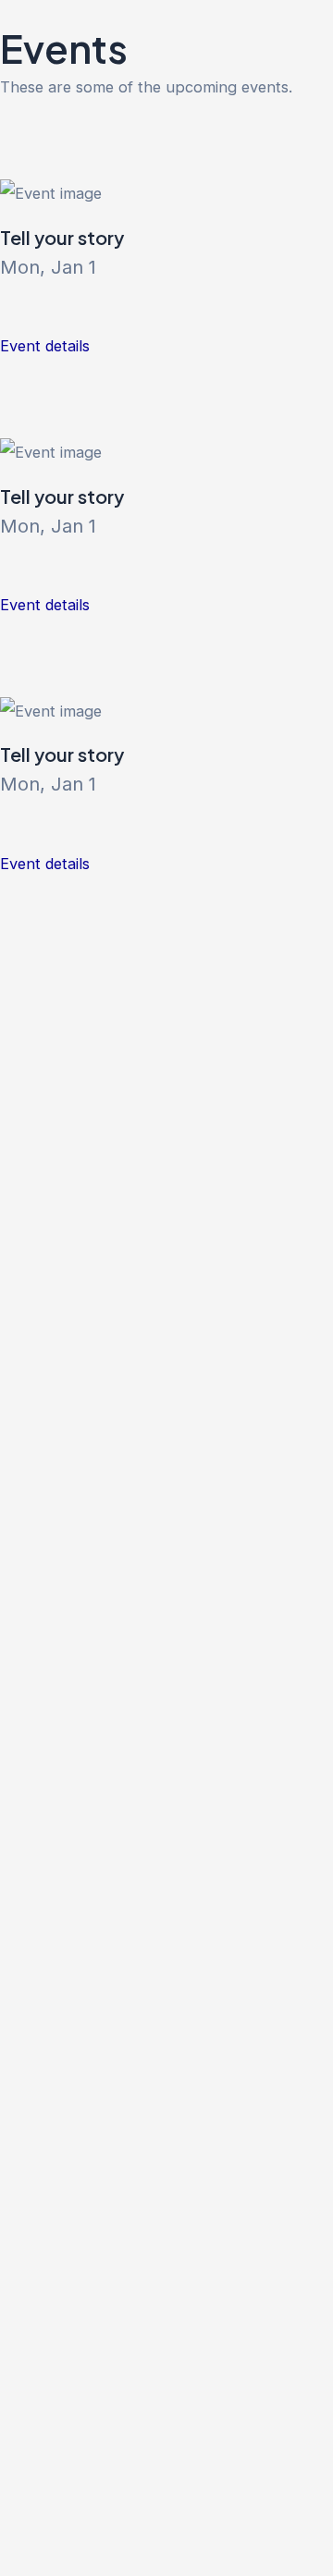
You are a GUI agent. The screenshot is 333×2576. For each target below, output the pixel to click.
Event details (45, 346)
